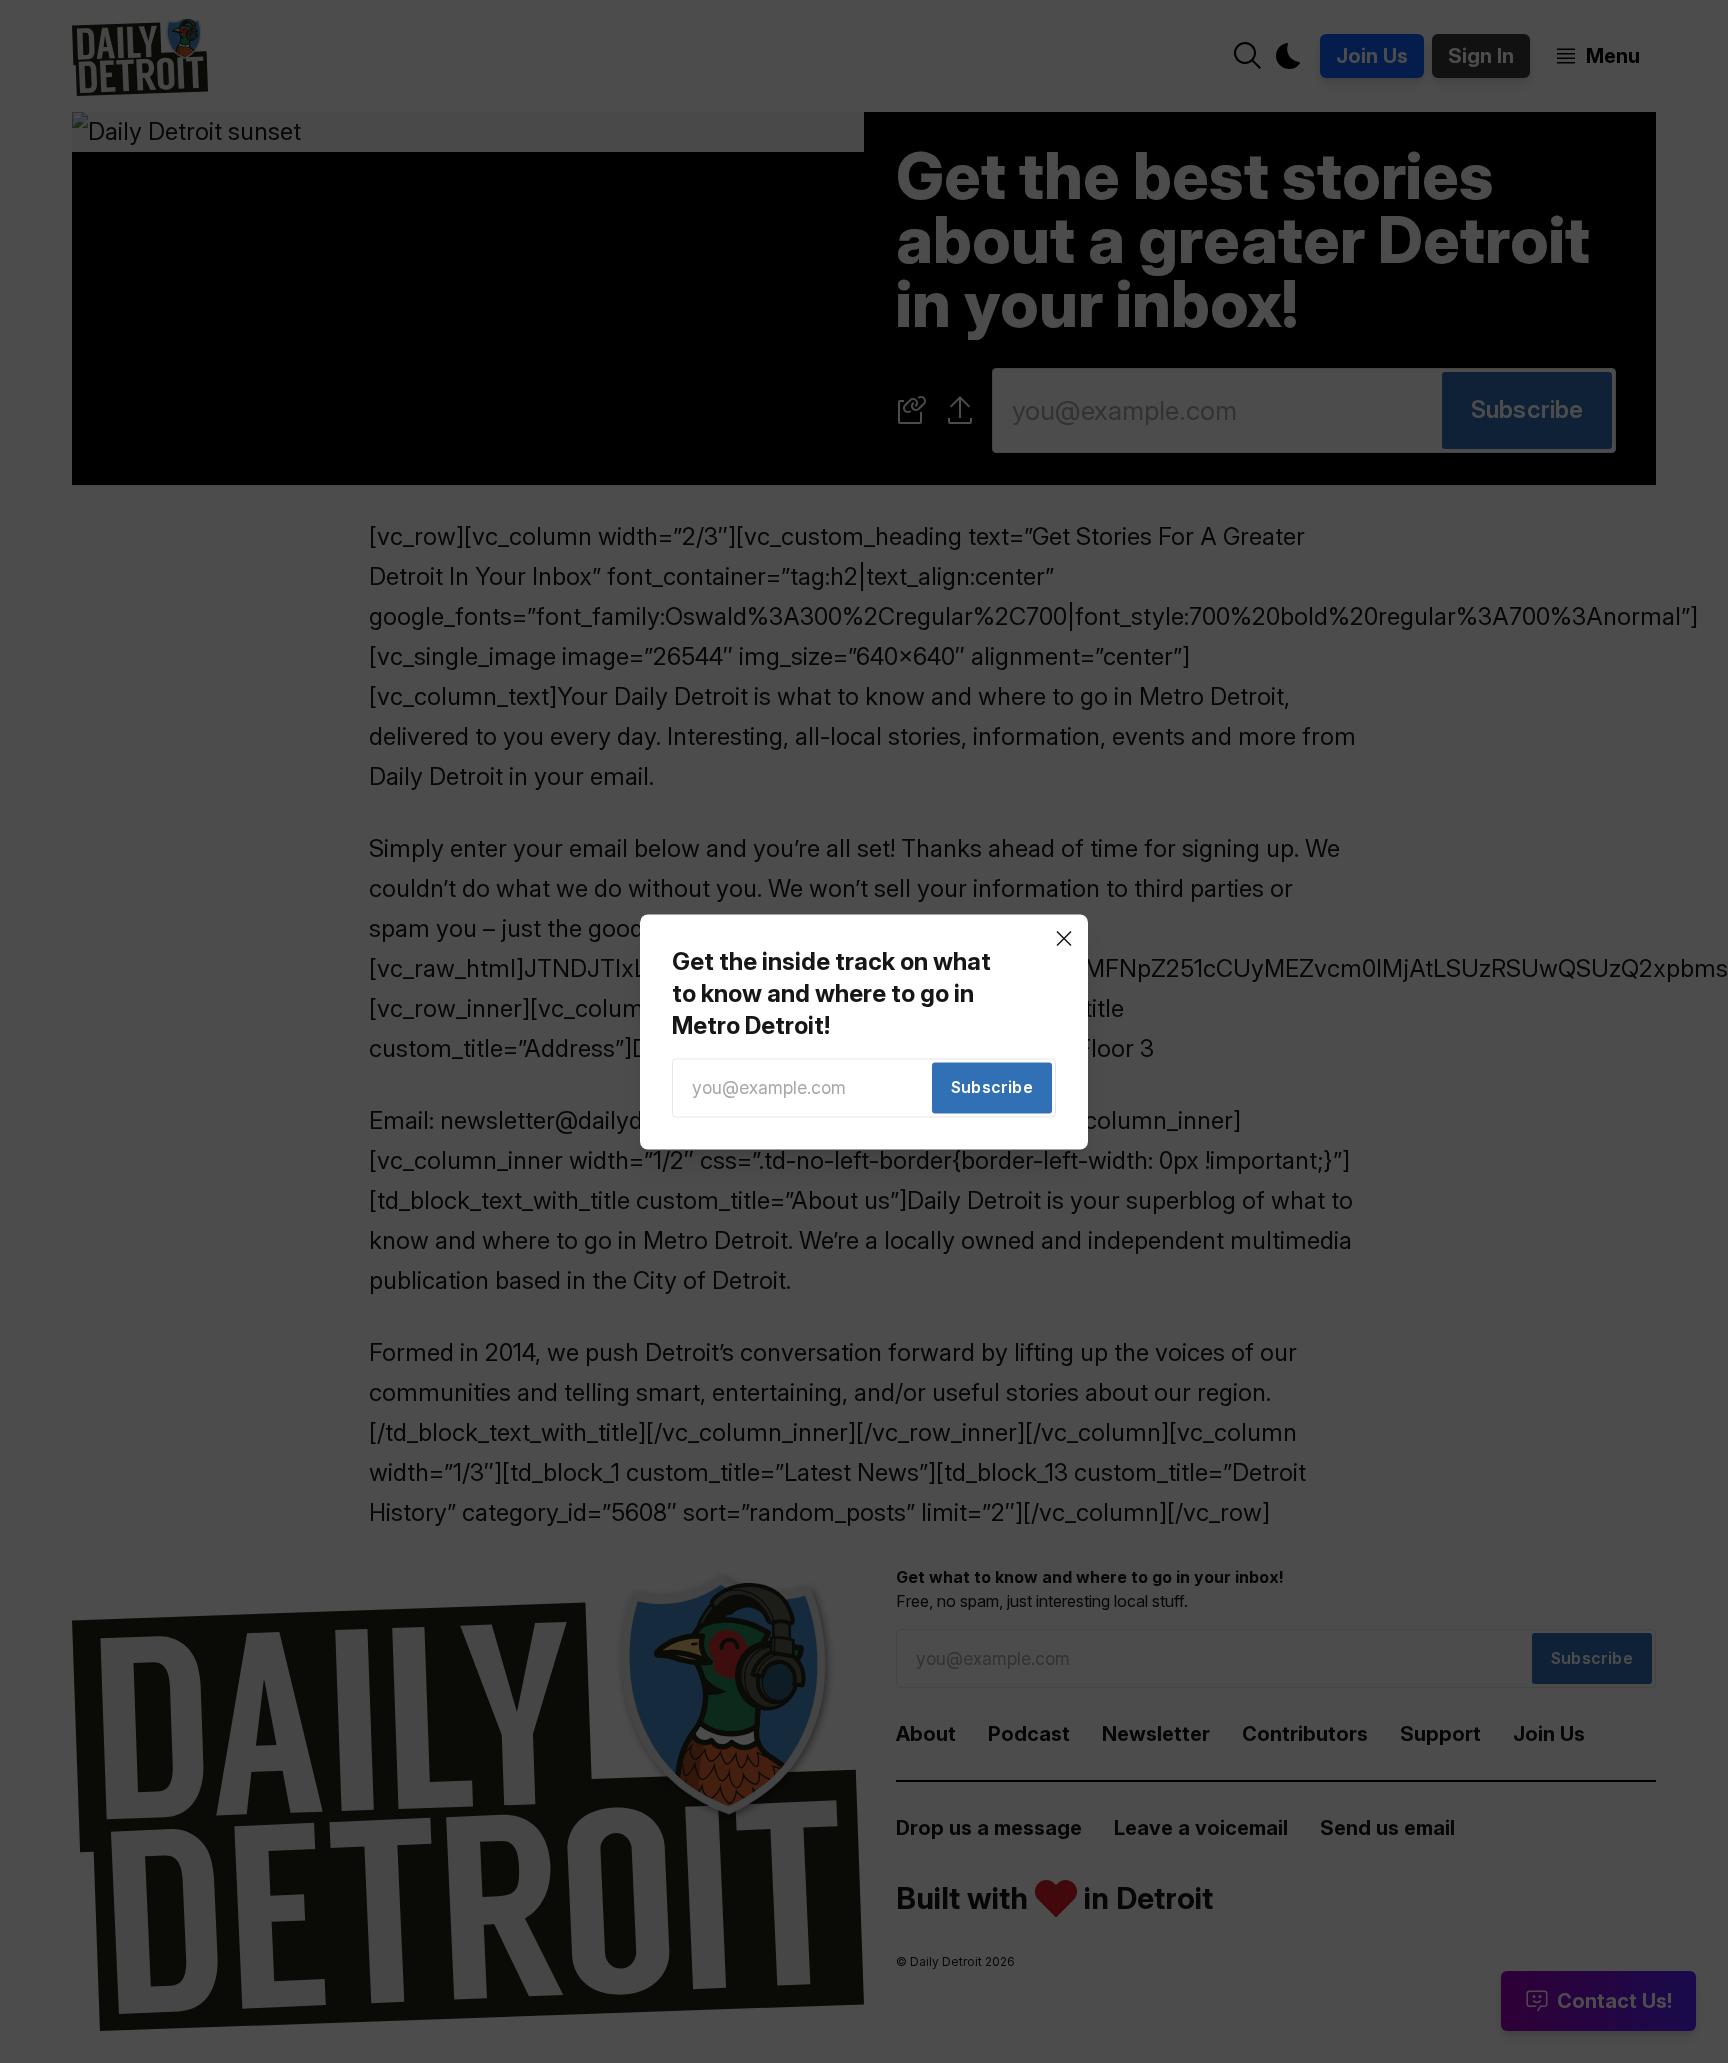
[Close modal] (1064, 938)
